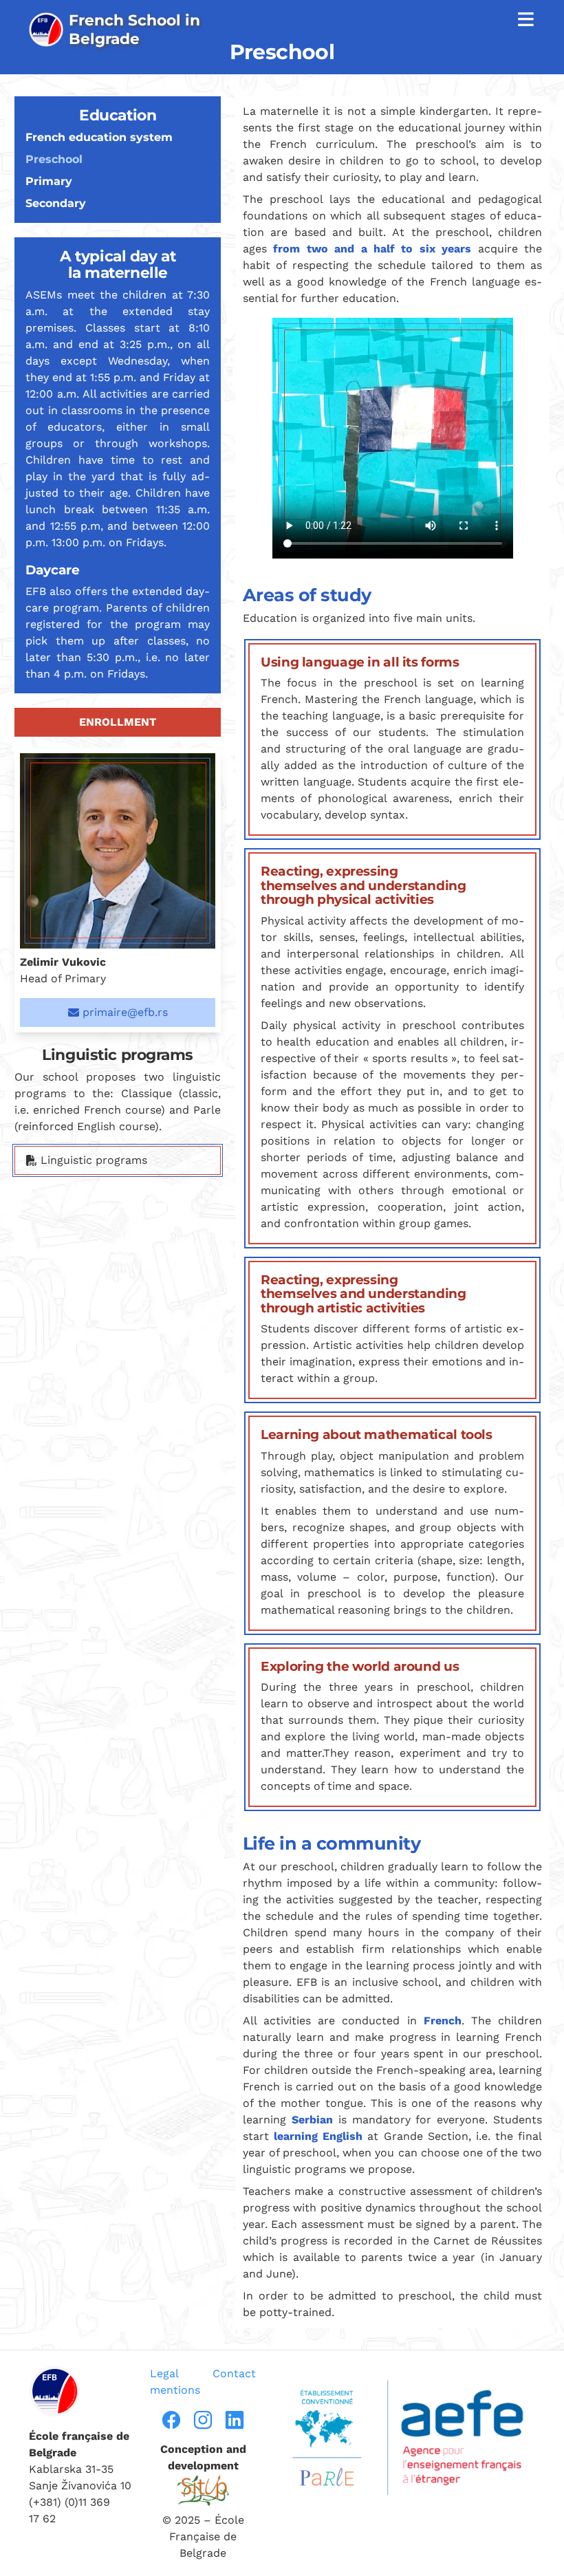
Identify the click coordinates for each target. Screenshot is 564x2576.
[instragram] (203, 2420)
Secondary (56, 203)
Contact (234, 2373)
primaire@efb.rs (123, 1012)
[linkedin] (235, 2420)
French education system (99, 137)
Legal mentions (175, 2382)
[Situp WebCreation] (203, 2490)
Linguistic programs (92, 1160)
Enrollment (118, 722)
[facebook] (171, 2420)
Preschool (54, 159)
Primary (49, 181)
